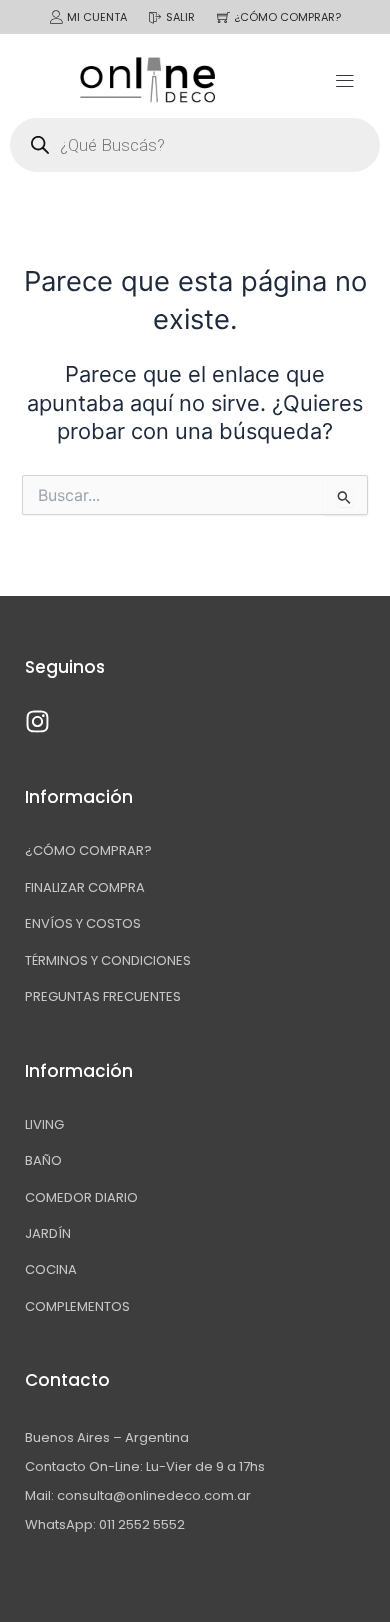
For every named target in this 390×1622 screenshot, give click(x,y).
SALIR (180, 17)
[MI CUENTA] (56, 17)
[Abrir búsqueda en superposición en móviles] (195, 145)
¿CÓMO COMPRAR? (287, 17)
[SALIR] (155, 17)
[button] (344, 79)
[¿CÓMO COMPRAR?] (223, 17)
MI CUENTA (97, 17)
